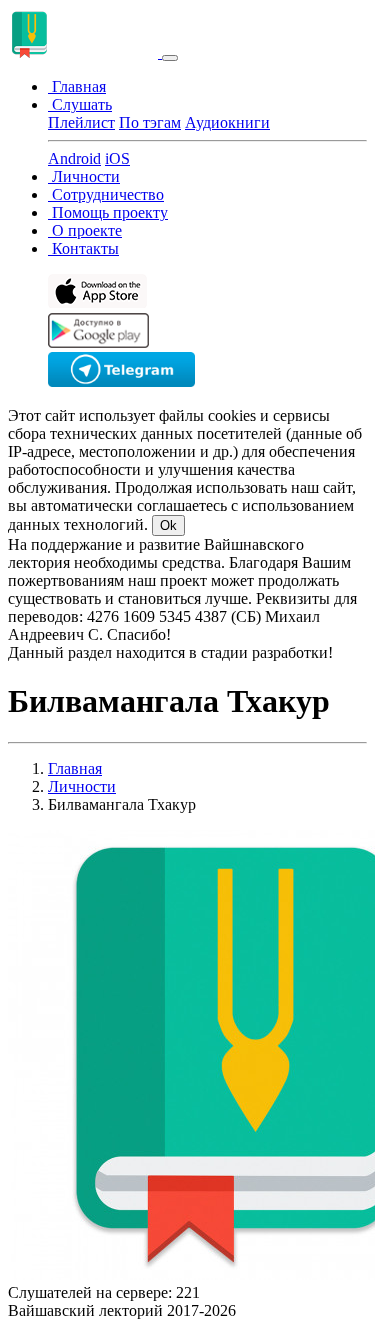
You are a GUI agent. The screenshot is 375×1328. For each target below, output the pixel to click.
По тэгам (150, 122)
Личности (82, 786)
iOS (117, 158)
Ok (168, 525)
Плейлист (81, 122)
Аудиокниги (227, 122)
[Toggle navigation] (170, 58)
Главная (75, 768)
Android (74, 158)
